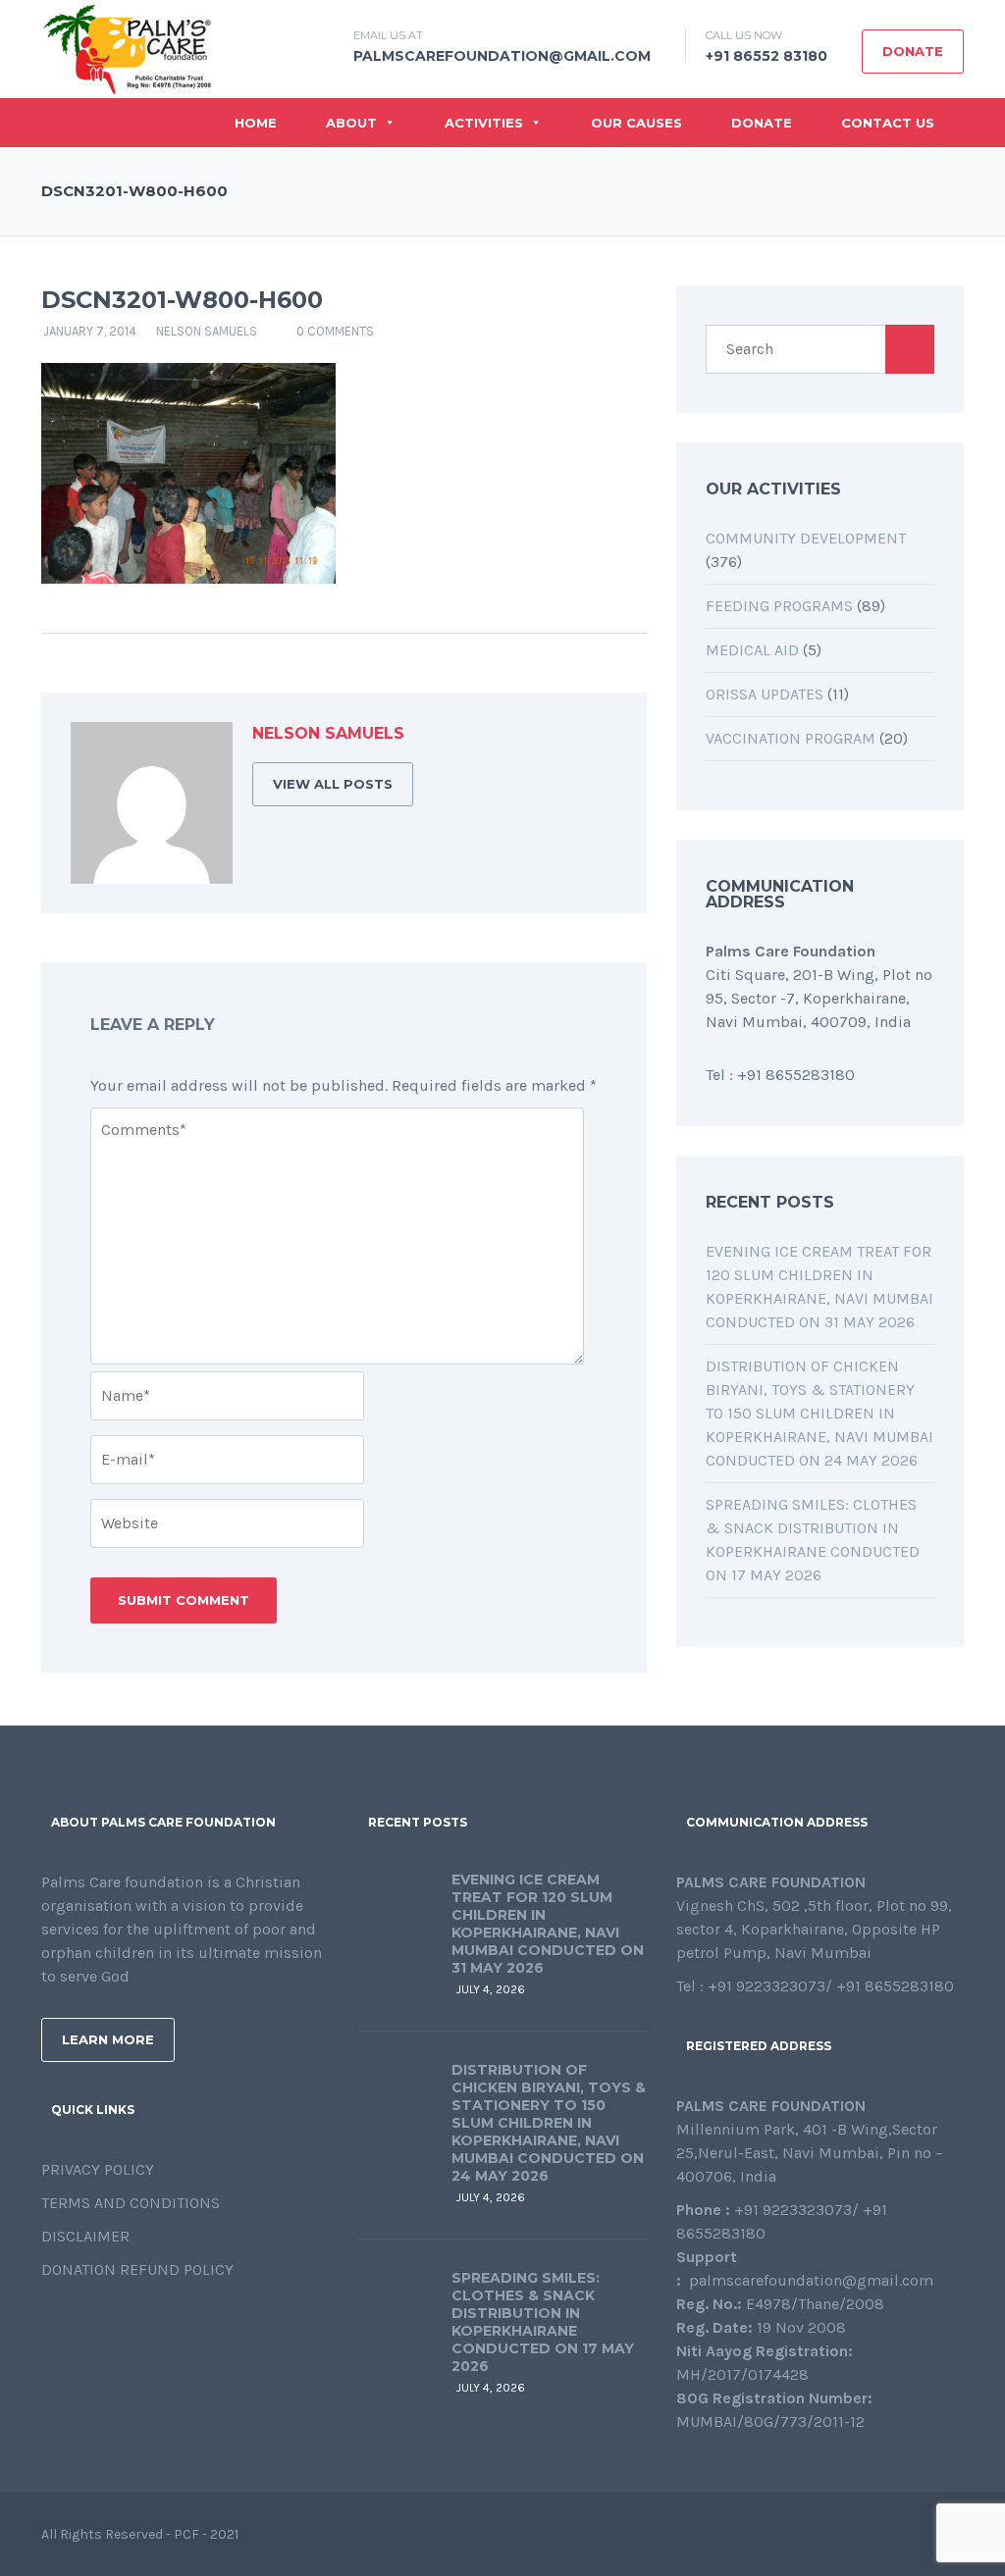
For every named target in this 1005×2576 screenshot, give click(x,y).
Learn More (108, 2039)
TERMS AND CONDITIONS (131, 2203)
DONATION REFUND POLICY (137, 2269)
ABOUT (351, 123)
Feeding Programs (779, 606)
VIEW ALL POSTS (333, 784)
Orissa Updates (765, 694)
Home (256, 123)
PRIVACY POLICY (98, 2169)
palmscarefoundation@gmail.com (502, 56)
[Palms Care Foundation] (127, 48)
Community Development (806, 538)
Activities (484, 123)
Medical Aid (752, 650)
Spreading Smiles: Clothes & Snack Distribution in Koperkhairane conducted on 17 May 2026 (543, 2322)
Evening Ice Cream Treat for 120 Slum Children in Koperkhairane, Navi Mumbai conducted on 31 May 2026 (548, 1924)
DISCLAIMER (85, 2236)
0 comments (335, 331)
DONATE (913, 51)
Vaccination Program (791, 738)
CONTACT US (888, 123)
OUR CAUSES (636, 123)
